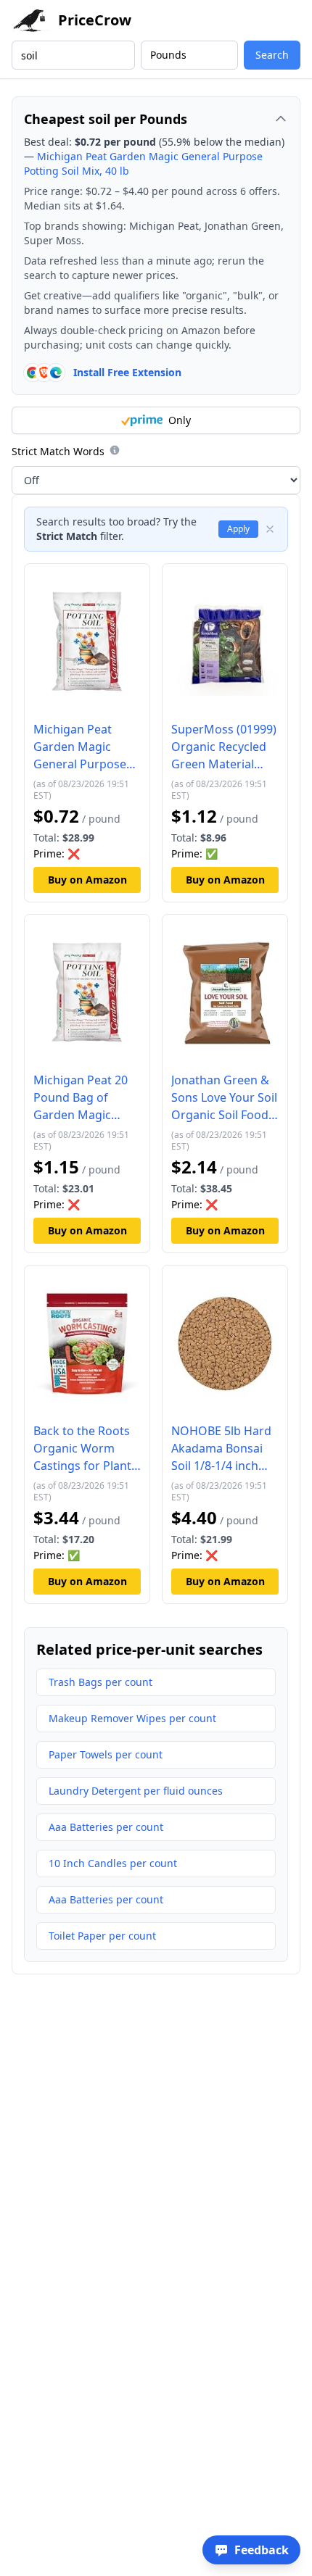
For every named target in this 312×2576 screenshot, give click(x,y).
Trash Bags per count (100, 1682)
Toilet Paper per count (102, 1936)
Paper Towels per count (106, 1754)
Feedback (262, 2550)
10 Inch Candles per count (113, 1863)
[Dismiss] (270, 529)
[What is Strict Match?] (115, 450)
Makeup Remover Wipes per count (132, 1718)
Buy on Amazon (87, 880)
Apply (238, 529)
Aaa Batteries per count (106, 1827)
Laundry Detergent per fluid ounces (136, 1791)
